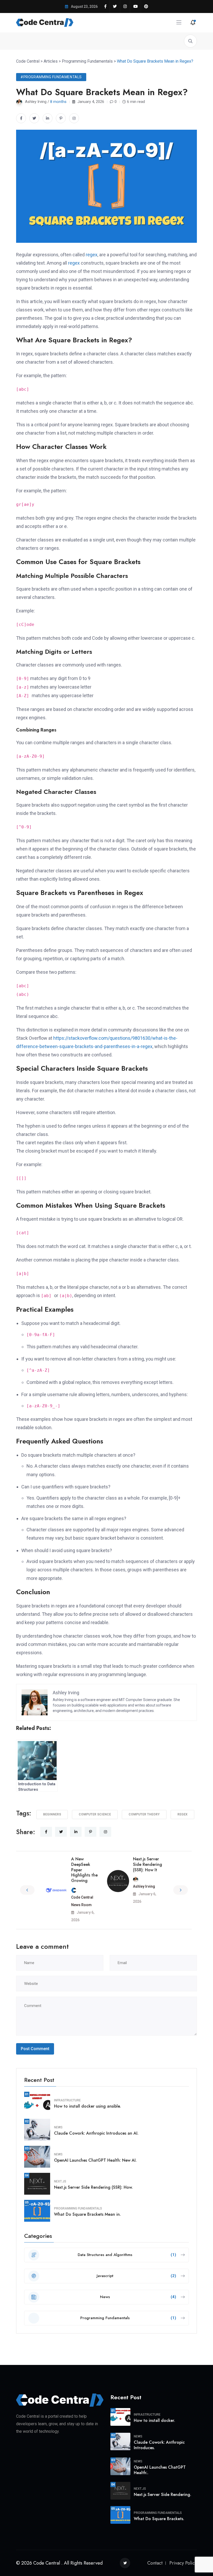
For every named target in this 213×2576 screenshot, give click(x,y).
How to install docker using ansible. (87, 2106)
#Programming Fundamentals (51, 77)
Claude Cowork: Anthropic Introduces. (159, 2445)
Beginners (52, 1814)
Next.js (60, 2181)
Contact (155, 2563)
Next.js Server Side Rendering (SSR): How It (148, 1864)
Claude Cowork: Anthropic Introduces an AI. (96, 2133)
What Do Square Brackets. (159, 2519)
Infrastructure (67, 2100)
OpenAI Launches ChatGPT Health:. (160, 2470)
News (58, 2127)
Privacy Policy (183, 2563)
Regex (182, 1814)
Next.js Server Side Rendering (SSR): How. (93, 2187)
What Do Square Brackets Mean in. (87, 2214)
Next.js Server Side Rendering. (162, 2495)
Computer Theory (144, 1814)
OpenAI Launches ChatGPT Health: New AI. (95, 2160)
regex (92, 255)
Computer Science (95, 1814)
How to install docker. (154, 2420)
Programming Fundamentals (78, 2208)
